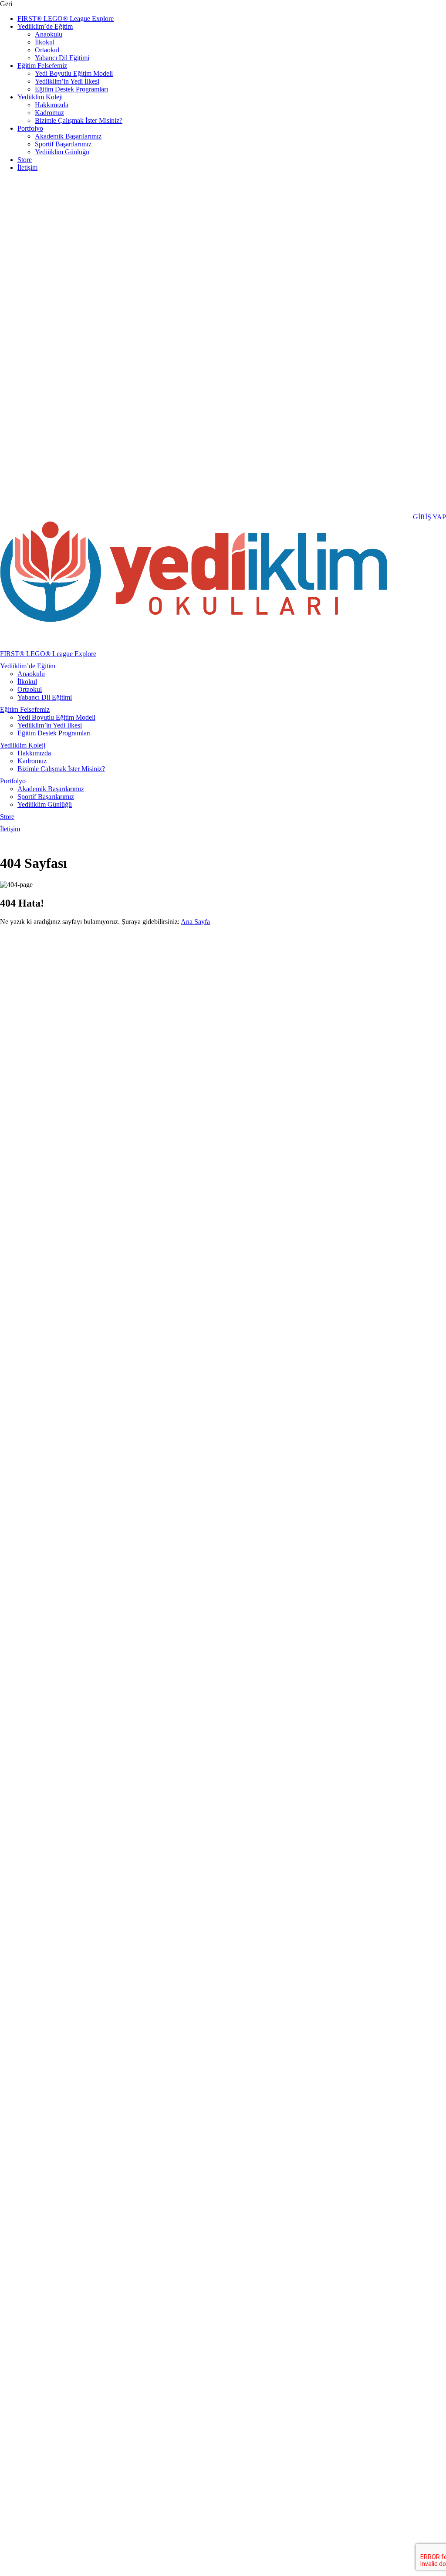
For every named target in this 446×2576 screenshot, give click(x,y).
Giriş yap (429, 517)
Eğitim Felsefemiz (42, 66)
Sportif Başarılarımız (63, 144)
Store (25, 160)
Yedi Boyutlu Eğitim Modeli (74, 73)
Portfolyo (30, 128)
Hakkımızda (52, 105)
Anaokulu (49, 34)
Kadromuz (49, 113)
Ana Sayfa (195, 922)
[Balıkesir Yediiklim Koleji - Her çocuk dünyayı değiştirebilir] (194, 620)
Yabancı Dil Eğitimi (62, 58)
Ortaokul (47, 50)
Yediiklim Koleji (40, 97)
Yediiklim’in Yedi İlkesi (67, 81)
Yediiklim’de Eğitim (45, 26)
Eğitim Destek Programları (71, 89)
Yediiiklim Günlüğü (62, 152)
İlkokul (45, 42)
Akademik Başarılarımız (68, 136)
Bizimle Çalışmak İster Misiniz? (79, 120)
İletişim (27, 168)
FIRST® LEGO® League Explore (66, 19)
